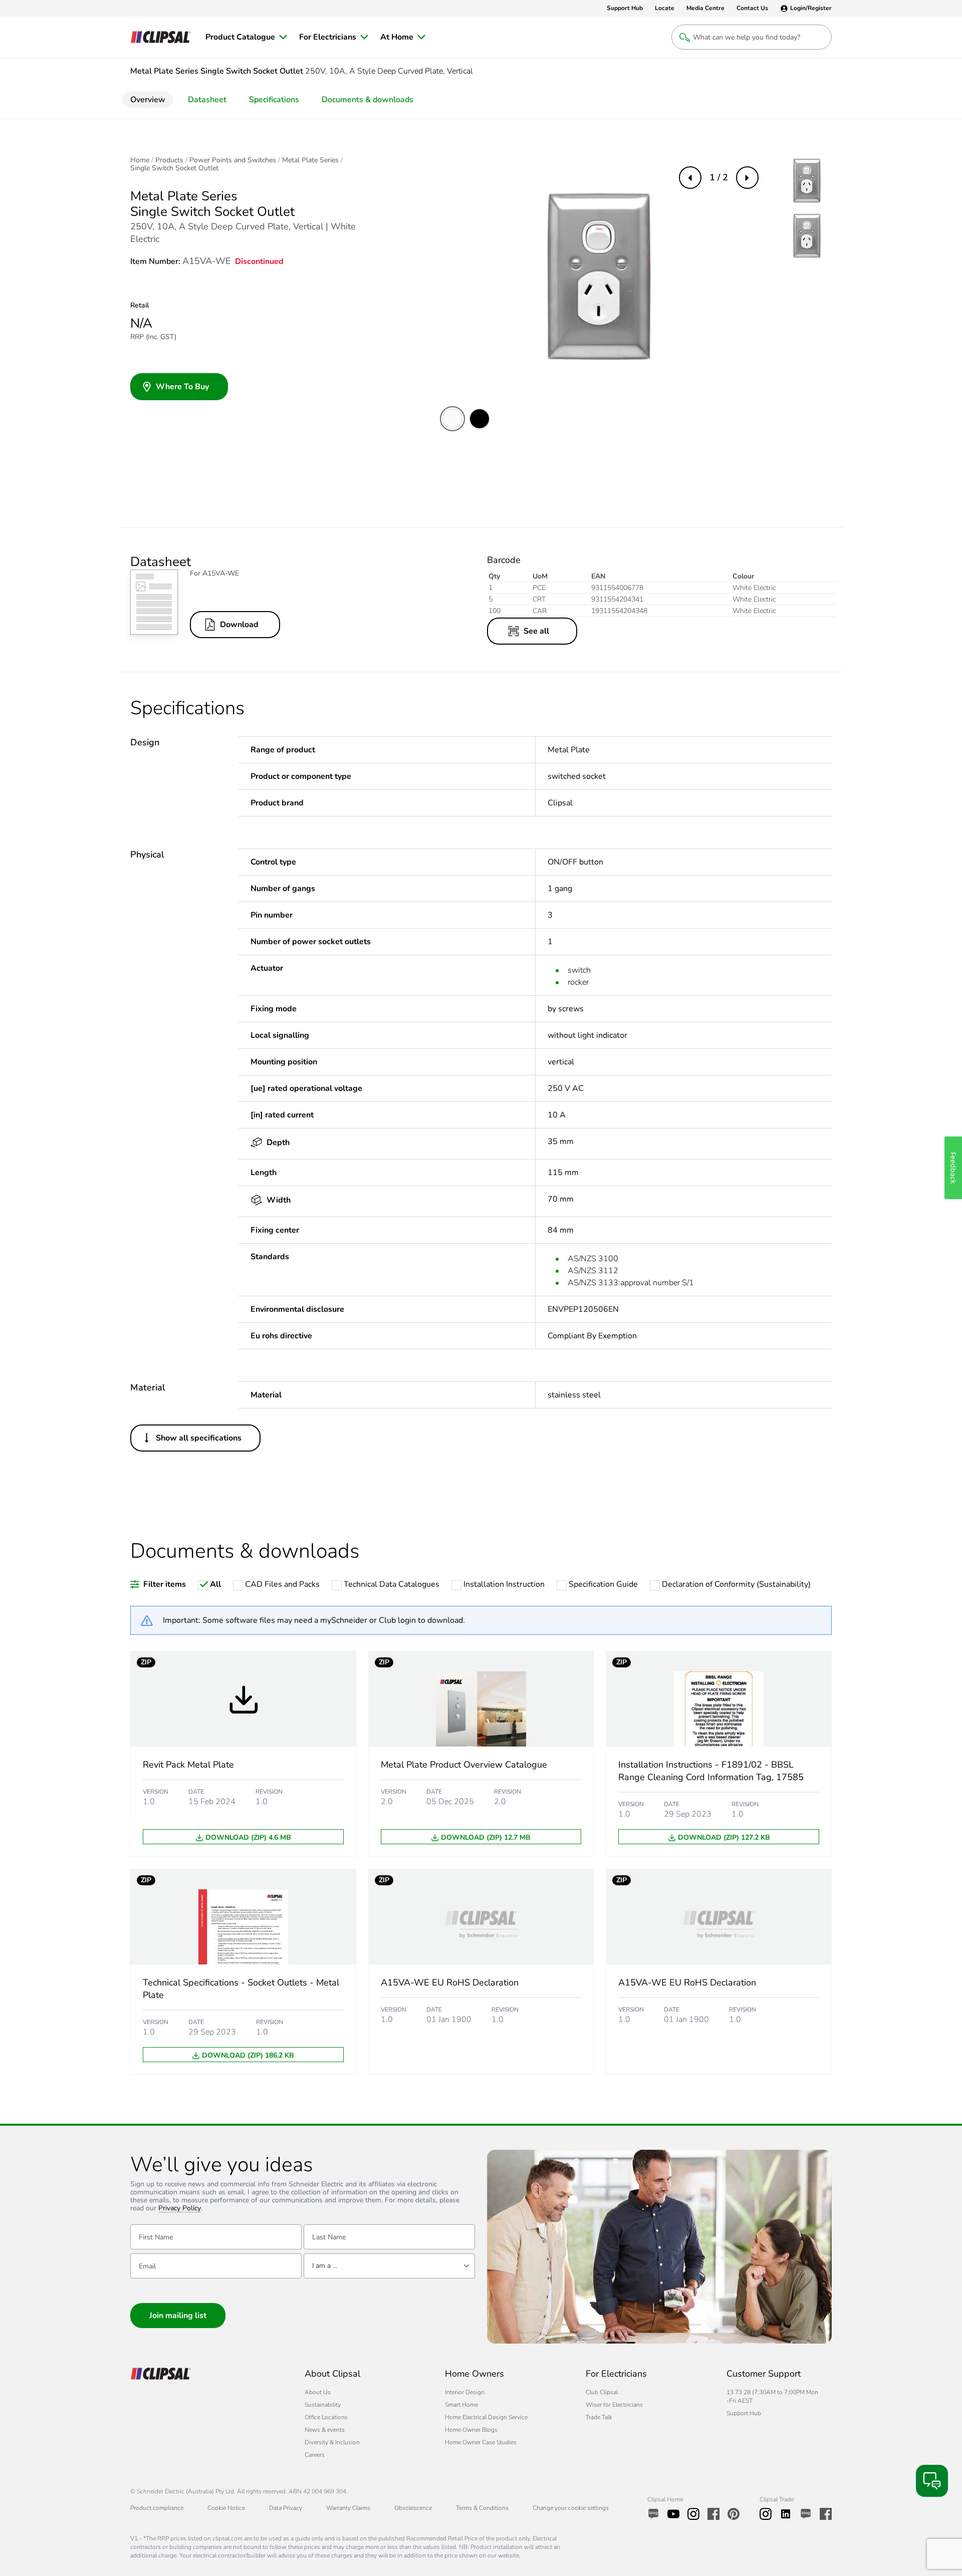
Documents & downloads (368, 100)
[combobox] (389, 2266)
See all (536, 631)
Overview (148, 100)
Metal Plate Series (310, 160)
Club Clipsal (602, 2392)
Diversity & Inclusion (332, 2442)
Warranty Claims (348, 2508)
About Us (318, 2392)
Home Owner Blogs (471, 2430)
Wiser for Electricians (614, 2405)
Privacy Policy (180, 2209)
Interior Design (465, 2392)
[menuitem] (246, 37)
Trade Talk (599, 2417)
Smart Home (461, 2405)
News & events (325, 2430)
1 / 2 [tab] (719, 177)
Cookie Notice (226, 2508)
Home (140, 160)
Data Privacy (286, 2508)
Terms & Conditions (482, 2508)
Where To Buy (182, 387)
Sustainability (323, 2405)
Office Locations (326, 2417)
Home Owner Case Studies (481, 2442)
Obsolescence (413, 2508)
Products (169, 160)
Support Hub (744, 2413)
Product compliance (157, 2508)
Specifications (274, 100)
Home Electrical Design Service (486, 2417)
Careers (315, 2455)
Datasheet (207, 100)
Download (239, 625)
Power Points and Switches (233, 160)
